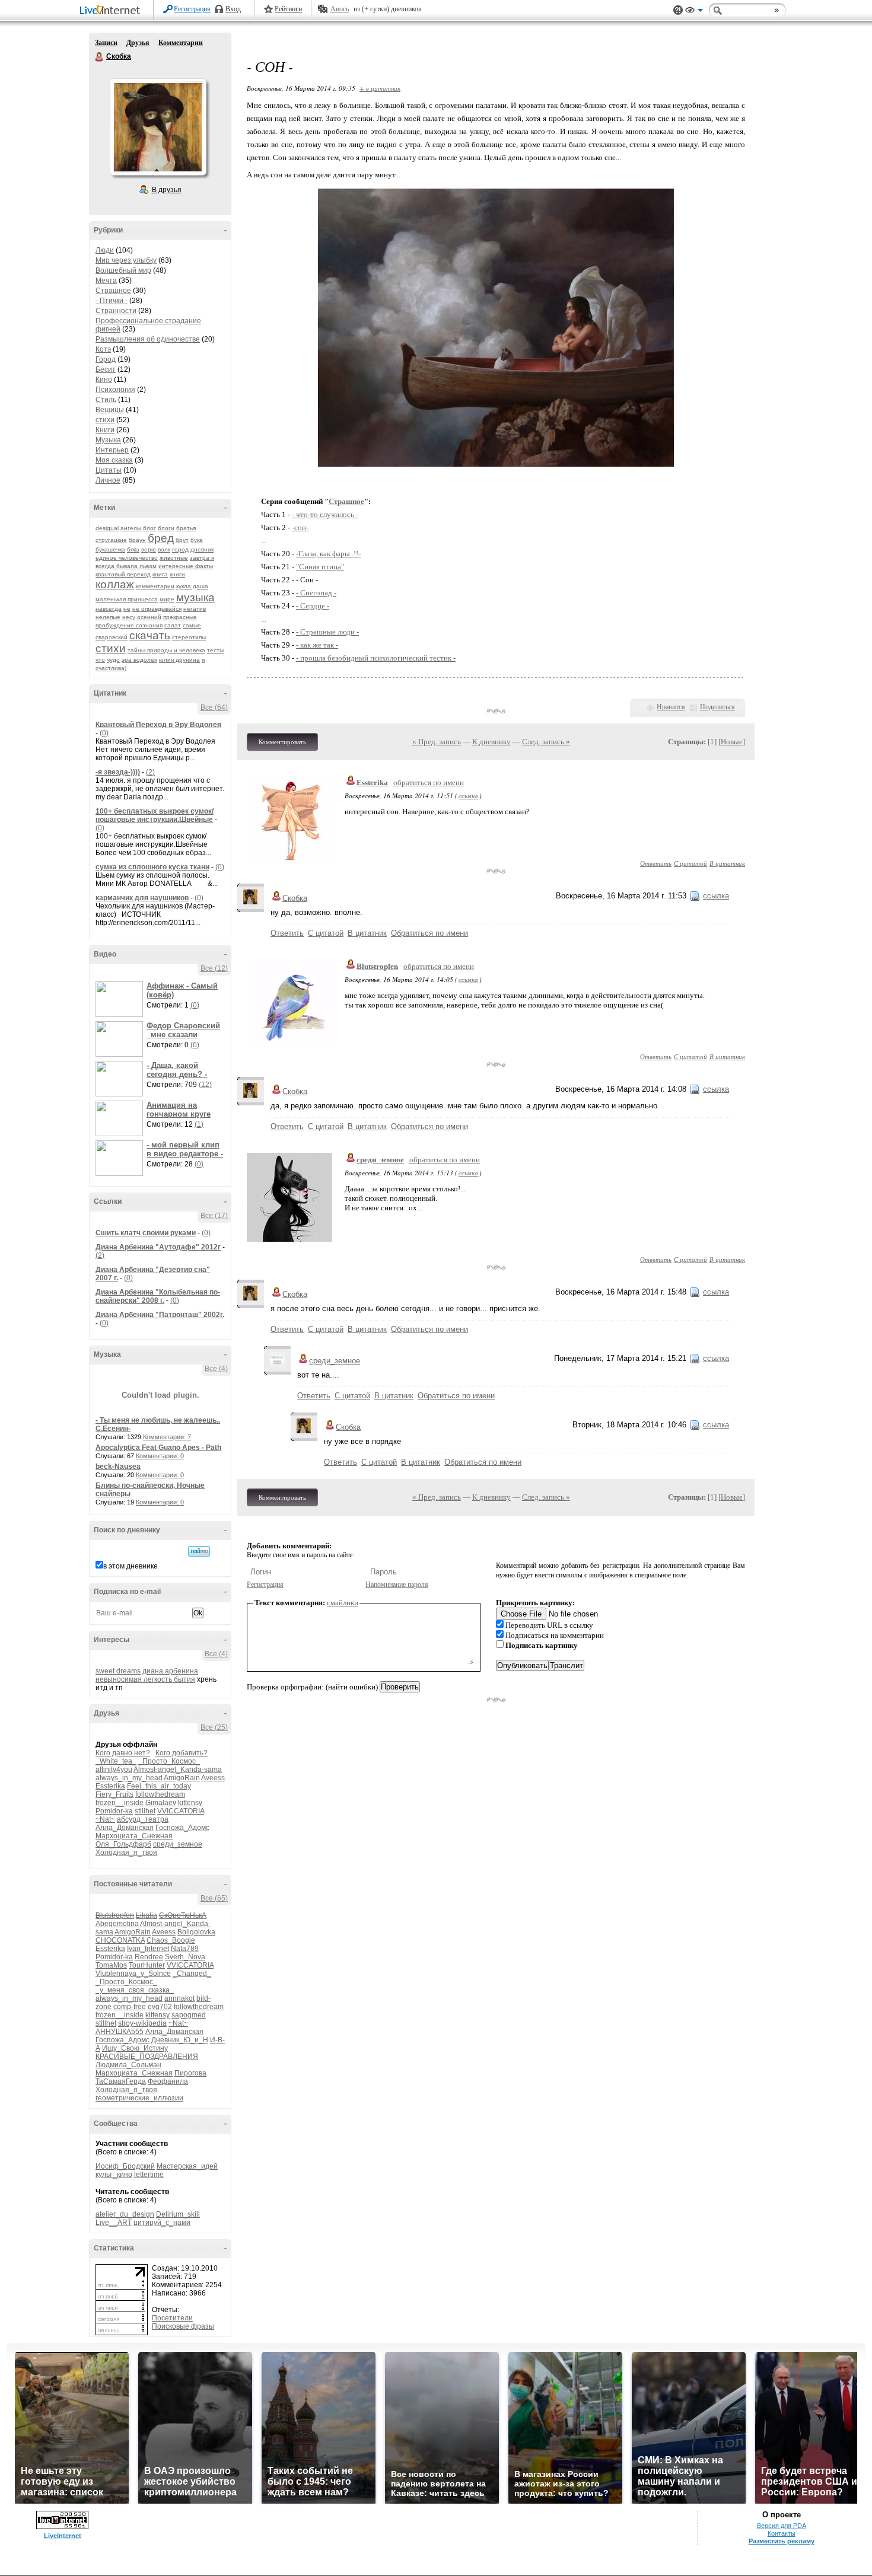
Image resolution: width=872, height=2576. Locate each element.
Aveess (213, 1778)
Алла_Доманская (125, 1828)
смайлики (343, 1603)
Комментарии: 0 (160, 1456)
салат (173, 625)
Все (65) (214, 1898)
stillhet (145, 1811)
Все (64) (214, 707)
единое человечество (127, 558)
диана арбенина (170, 1671)
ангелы (131, 528)
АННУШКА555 (120, 2032)
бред (161, 538)
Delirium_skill (178, 2214)
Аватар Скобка (158, 127)
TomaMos (111, 1965)
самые (192, 625)
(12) (205, 1085)
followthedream (160, 1794)
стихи (105, 420)
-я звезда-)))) (118, 772)
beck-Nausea (118, 1466)
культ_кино (114, 2175)
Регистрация (192, 9)
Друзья (138, 43)
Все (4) (216, 1369)
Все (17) (214, 1216)
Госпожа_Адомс (182, 1828)
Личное (108, 480)
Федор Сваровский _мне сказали (183, 1030)
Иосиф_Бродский (125, 2166)
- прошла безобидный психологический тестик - (376, 658)
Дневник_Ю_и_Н (180, 2040)
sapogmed (189, 2015)
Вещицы (110, 410)
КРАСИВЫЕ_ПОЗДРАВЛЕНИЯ (147, 2057)
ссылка (468, 796)
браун (137, 540)
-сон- (300, 527)
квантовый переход (123, 574)
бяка (133, 549)
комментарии (155, 586)
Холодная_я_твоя (126, 1853)
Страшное (113, 291)
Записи (106, 43)
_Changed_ (192, 1974)
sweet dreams (118, 1671)
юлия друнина (179, 660)
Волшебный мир (123, 270)
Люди (105, 250)
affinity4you (114, 1770)
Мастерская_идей (187, 2166)
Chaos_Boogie (171, 1940)
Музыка (108, 440)
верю (149, 549)
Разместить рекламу (782, 2541)
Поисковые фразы (183, 2326)
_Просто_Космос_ (169, 1761)
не (127, 609)
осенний (149, 617)
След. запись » (546, 742)
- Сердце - (313, 606)
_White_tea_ (116, 1761)
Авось (340, 9)
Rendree (149, 1957)
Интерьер (112, 450)
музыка (195, 597)
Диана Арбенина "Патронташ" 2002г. (160, 1315)
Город (106, 359)
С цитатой (690, 863)
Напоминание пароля (397, 1585)
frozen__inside (120, 1803)
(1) (199, 1124)
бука (197, 540)
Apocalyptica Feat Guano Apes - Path (158, 1448)
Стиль (106, 400)
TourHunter (147, 1965)
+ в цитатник (380, 88)
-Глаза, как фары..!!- (328, 554)
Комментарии (181, 43)
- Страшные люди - (327, 632)
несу (129, 617)
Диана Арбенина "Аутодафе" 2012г (158, 1247)
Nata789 (185, 1949)
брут (182, 540)
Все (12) (214, 968)
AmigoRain (182, 1778)
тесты (215, 650)
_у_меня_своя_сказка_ (135, 1990)
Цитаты (109, 470)
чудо (113, 660)
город (180, 549)
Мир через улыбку (126, 260)
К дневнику (491, 742)
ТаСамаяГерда (121, 2081)
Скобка (100, 57)
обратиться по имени (429, 782)
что (100, 660)
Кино (104, 380)
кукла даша (192, 586)
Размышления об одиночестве (148, 339)
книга (160, 574)
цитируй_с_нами (162, 2223)
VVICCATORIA (181, 1811)
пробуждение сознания (129, 625)
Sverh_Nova (185, 1957)
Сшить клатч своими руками (146, 1233)
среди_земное (178, 1844)
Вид (694, 12)
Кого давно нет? (123, 1753)
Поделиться (717, 707)
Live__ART (114, 2223)
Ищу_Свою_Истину (135, 2048)
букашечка (110, 549)
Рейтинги (288, 9)
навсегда (109, 609)
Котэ (103, 349)
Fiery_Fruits (114, 1794)
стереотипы (189, 637)
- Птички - (112, 301)
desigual (107, 528)
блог (149, 528)
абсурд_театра (143, 1819)
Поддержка (678, 10)
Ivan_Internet (148, 1949)
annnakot (179, 1998)
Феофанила (168, 2081)
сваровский (112, 637)
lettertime (149, 2175)
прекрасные (180, 617)
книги (177, 574)
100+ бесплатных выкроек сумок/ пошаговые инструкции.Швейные (155, 815)
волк (164, 549)
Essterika (110, 1786)
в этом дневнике (131, 1566)
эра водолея (139, 660)
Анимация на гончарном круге (179, 1110)
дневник (202, 549)
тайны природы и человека (166, 650)
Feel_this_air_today (159, 1786)
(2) (150, 772)
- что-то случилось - (325, 514)
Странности (116, 311)
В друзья (167, 190)
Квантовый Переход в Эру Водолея (158, 725)
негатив (195, 609)
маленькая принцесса (127, 599)
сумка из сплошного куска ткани (152, 867)
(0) (104, 733)
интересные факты (186, 566)
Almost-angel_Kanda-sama (178, 1770)
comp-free (130, 2007)
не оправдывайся (157, 609)
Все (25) (214, 1727)
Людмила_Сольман (128, 2065)
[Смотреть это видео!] (121, 999)
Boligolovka (196, 1932)
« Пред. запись (437, 742)
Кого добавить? (182, 1753)
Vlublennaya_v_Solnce (133, 1974)
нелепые (108, 617)
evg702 (160, 2007)
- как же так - (317, 645)
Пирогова (190, 2073)
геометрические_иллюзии (139, 2098)
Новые (732, 742)
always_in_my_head (129, 1778)
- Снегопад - (316, 593)
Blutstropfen (377, 966)
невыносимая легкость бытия (145, 1679)
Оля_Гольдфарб (123, 1844)
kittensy (190, 1803)
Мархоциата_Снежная (134, 1836)
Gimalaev (161, 1803)
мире (167, 599)
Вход (233, 9)
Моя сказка (114, 460)
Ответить (656, 863)
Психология (115, 390)
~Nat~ (105, 1819)
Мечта (106, 280)
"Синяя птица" (320, 567)
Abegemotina (117, 1924)
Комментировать (282, 742)
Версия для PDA (782, 2526)
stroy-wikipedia (142, 2023)
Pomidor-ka (114, 1811)
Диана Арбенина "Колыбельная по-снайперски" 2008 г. (158, 1296)
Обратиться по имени (429, 933)
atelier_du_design (125, 2214)
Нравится (671, 707)
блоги (166, 528)
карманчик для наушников (142, 898)
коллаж (115, 584)
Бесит (106, 369)
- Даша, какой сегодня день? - (177, 1070)
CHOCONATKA (120, 1940)
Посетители (172, 2318)
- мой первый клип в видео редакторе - (185, 1149)
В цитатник (727, 863)
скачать (150, 635)
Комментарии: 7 (167, 1437)
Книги (105, 430)
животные (174, 558)
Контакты (782, 2533)
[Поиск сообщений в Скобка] (199, 1551)
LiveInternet (112, 11)
